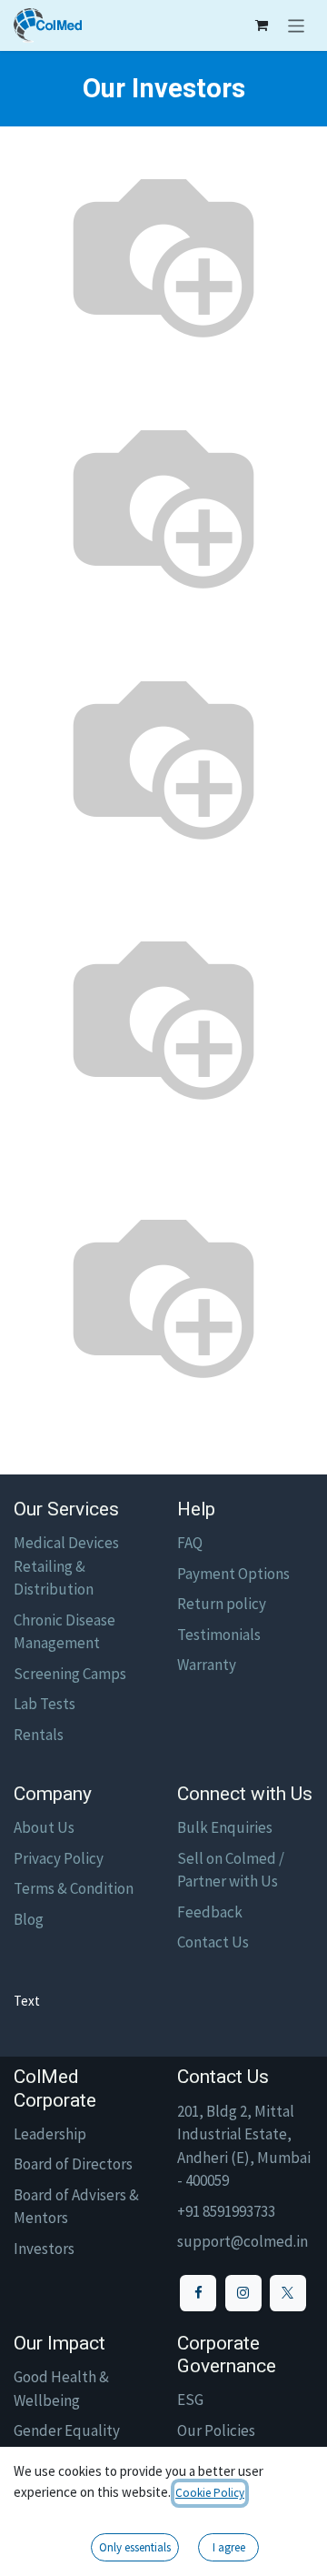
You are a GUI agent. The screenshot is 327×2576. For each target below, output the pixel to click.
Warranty (207, 1665)
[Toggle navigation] (297, 25)
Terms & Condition (74, 1888)
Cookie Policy (210, 2493)
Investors (44, 2249)
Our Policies (216, 2430)
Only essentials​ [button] (135, 2547)
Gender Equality (67, 2430)
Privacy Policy (59, 1858)
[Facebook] (198, 2293)
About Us (44, 1827)
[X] (288, 2293)
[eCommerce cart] (262, 25)
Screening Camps (70, 1674)
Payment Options (233, 1574)
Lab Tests (45, 1704)
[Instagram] (243, 2293)
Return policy (222, 1604)
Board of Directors (73, 2164)
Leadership (50, 2134)
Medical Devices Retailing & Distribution (66, 1566)
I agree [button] (229, 2547)
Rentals (39, 1735)
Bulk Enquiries (225, 1827)
